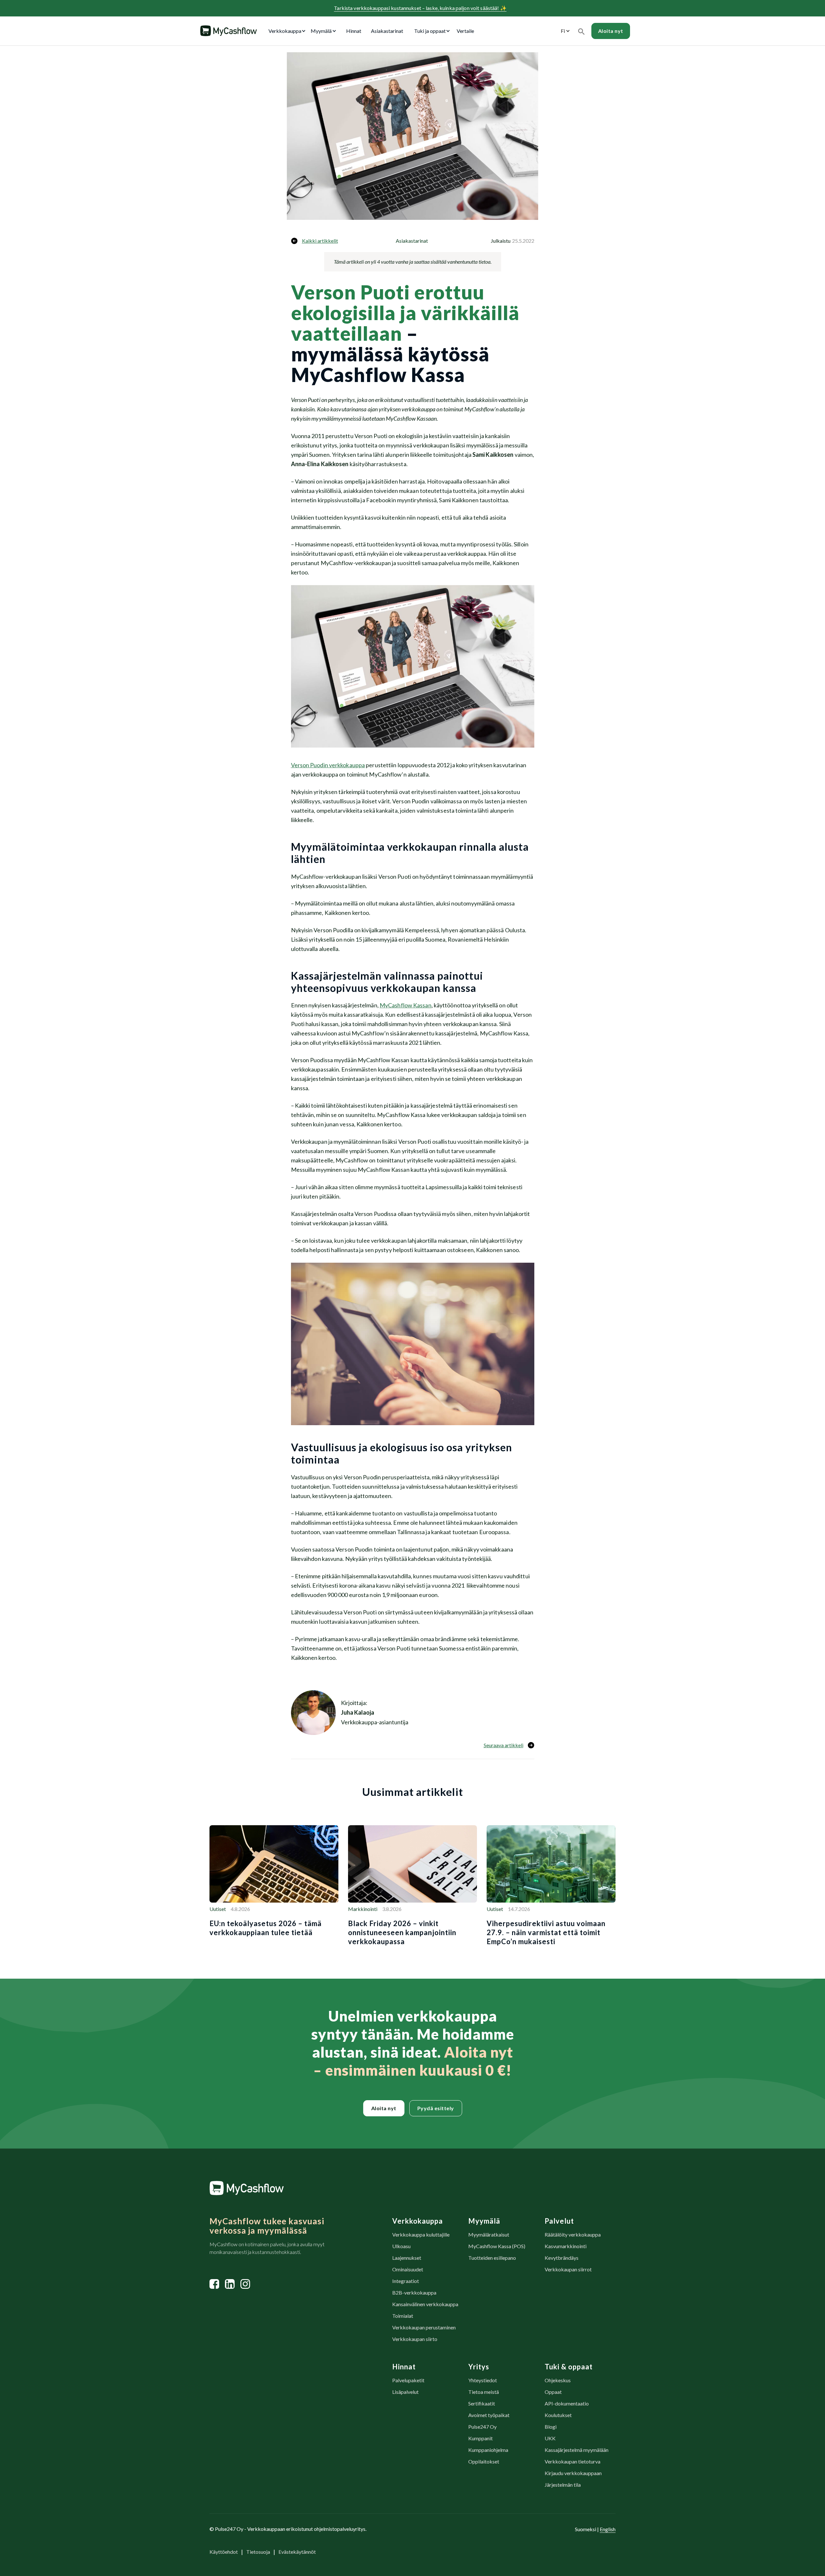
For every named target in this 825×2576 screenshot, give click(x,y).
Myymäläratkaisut (489, 2234)
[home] (228, 31)
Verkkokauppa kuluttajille (421, 2234)
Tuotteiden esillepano (492, 2258)
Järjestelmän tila (563, 2485)
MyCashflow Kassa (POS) (497, 2246)
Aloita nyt (384, 2108)
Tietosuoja (258, 2552)
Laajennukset (407, 2258)
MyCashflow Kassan (406, 1005)
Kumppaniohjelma (488, 2450)
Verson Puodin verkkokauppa (328, 765)
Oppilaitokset (484, 2461)
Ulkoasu (401, 2246)
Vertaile (465, 31)
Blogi (551, 2427)
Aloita (611, 31)
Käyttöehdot (224, 2552)
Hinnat (354, 31)
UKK (550, 2438)
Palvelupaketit (408, 2380)
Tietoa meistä (484, 2392)
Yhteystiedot (483, 2380)
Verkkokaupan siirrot (568, 2269)
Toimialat (403, 2316)
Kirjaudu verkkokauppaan (573, 2473)
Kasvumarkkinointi (566, 2246)
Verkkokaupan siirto (415, 2339)
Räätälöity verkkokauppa (573, 2234)
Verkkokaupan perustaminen (424, 2327)
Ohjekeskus (558, 2380)
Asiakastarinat (387, 31)
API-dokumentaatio (567, 2403)
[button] (288, 31)
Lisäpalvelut (405, 2392)
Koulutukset (558, 2415)
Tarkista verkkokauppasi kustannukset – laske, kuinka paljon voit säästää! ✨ (420, 8)
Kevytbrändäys (562, 2258)
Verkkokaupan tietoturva (573, 2461)
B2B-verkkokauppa (414, 2292)
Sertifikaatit (482, 2403)
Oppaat (553, 2392)
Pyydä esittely (436, 2108)
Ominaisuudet (408, 2269)
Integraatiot (406, 2281)
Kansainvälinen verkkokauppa (425, 2304)
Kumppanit (480, 2438)
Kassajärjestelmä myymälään (577, 2450)
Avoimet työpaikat (489, 2415)
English (608, 2529)
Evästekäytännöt (297, 2552)
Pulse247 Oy (482, 2427)
